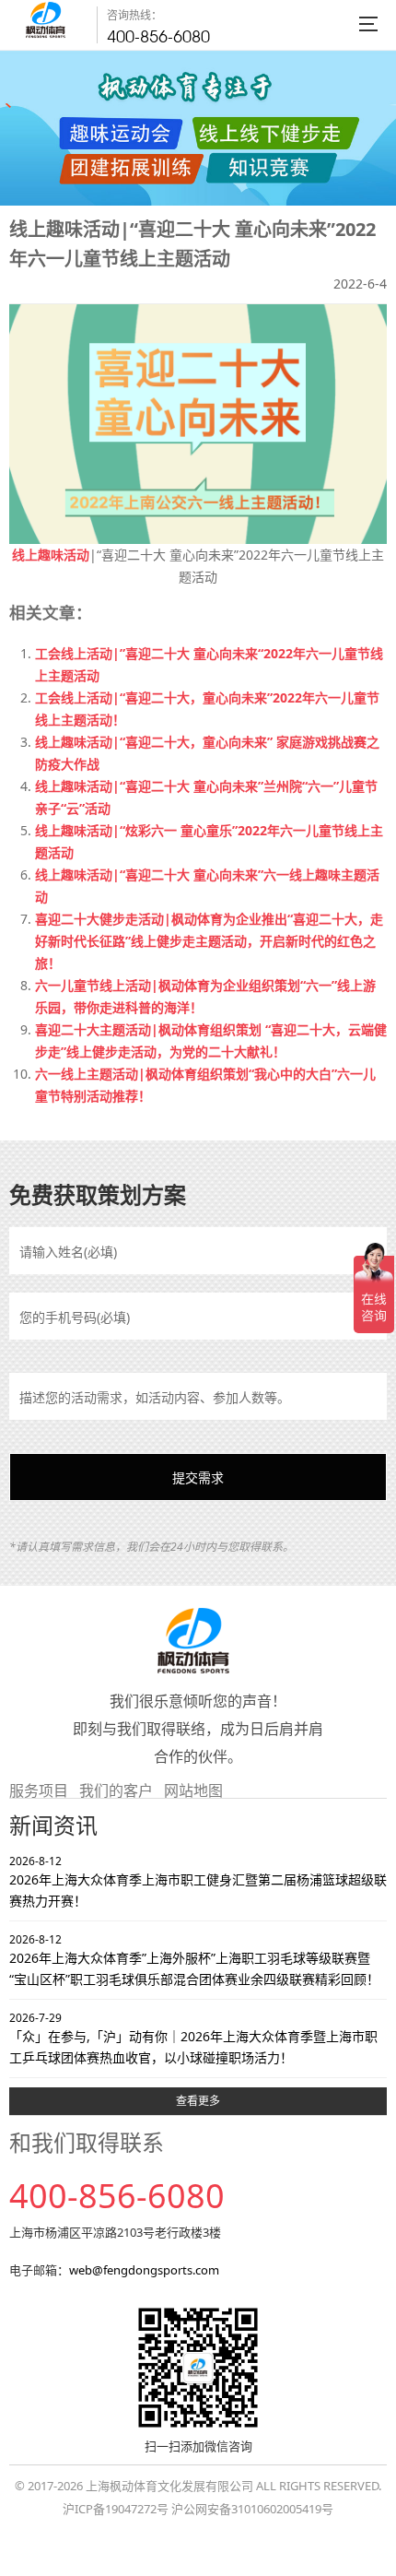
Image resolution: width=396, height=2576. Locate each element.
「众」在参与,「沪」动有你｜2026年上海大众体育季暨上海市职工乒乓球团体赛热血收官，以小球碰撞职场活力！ (193, 2038)
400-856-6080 (158, 36)
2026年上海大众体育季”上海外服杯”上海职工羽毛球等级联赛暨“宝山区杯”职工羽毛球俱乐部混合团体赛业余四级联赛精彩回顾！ (194, 1960)
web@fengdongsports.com (144, 2270)
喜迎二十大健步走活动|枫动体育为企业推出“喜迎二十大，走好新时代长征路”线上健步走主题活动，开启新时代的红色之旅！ (209, 941)
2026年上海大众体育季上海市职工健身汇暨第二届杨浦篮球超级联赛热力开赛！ (198, 1881)
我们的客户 (116, 1790)
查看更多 (198, 2101)
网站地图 (193, 1790)
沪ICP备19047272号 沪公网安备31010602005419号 (198, 2509)
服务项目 (39, 1790)
